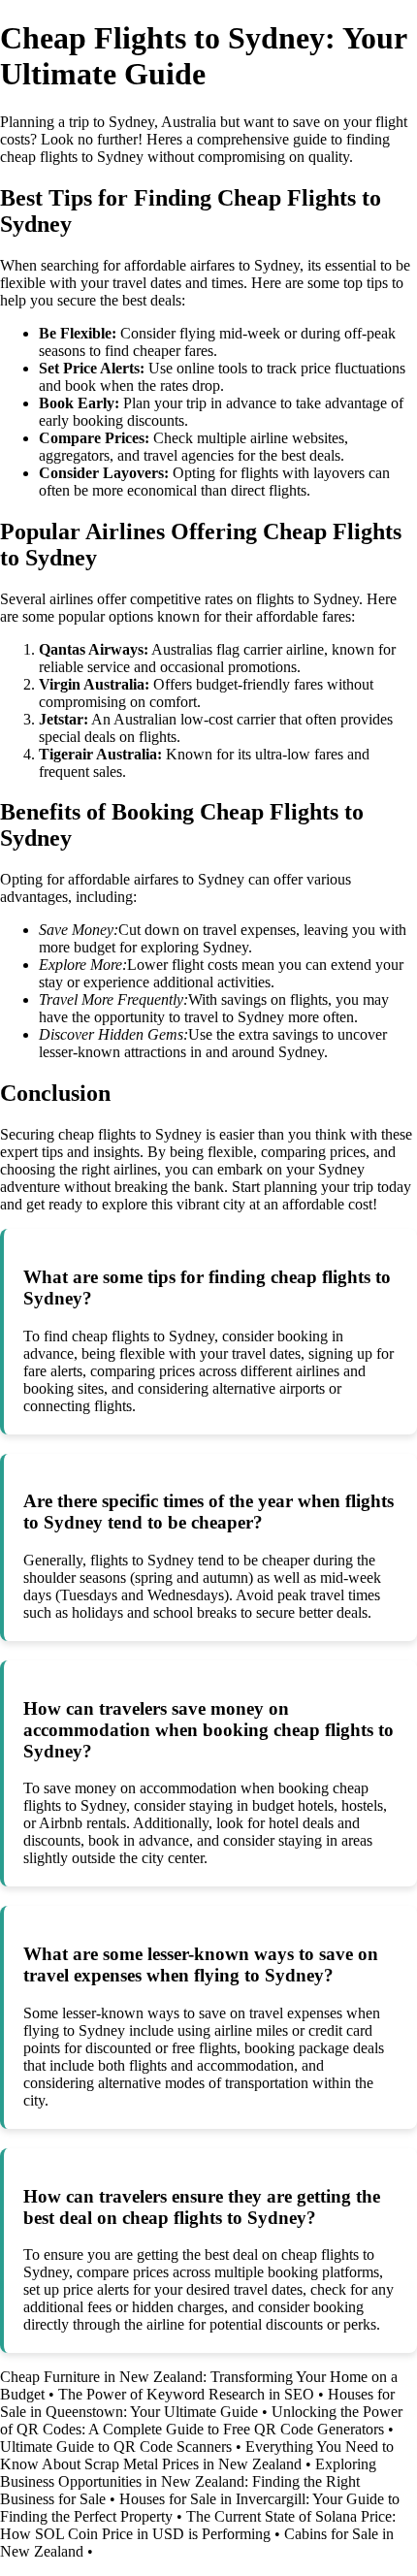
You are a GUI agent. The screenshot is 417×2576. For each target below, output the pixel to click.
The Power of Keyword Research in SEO (186, 2394)
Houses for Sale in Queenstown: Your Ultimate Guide (197, 2403)
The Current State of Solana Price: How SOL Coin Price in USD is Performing (198, 2525)
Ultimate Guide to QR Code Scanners (116, 2447)
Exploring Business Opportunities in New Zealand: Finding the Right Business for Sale (188, 2481)
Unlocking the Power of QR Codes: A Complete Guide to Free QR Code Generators (201, 2420)
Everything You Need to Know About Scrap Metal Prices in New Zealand (197, 2455)
